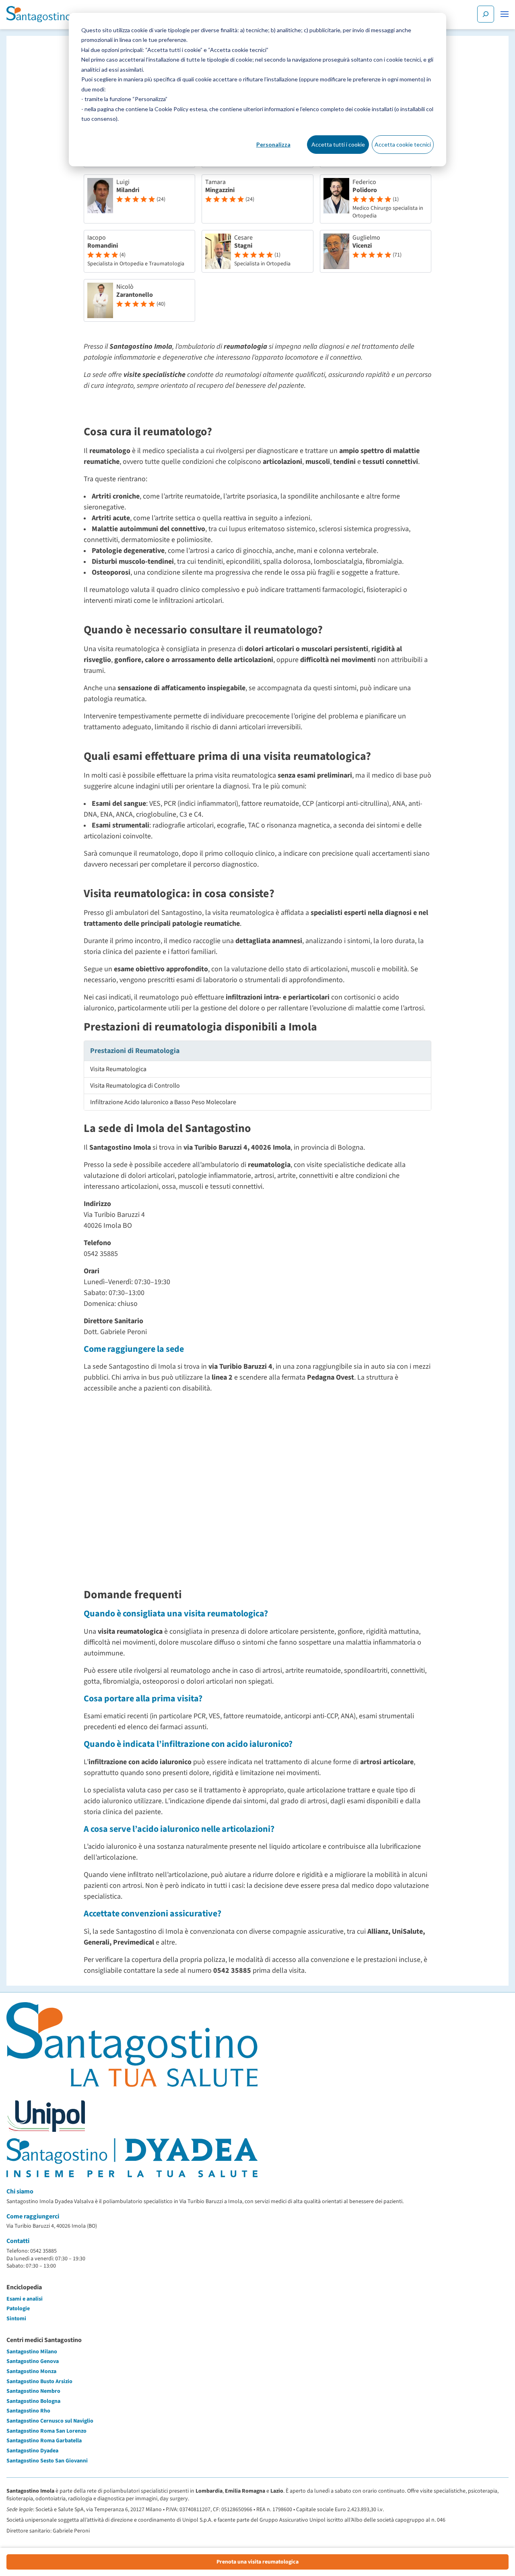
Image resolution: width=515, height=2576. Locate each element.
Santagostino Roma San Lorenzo (46, 2431)
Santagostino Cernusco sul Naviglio (50, 2421)
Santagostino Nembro (33, 2391)
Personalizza (273, 144)
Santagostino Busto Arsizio (39, 2382)
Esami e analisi (25, 2299)
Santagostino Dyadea (32, 2451)
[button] (505, 14)
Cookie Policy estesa (181, 109)
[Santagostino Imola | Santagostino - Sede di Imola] (39, 14)
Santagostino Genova (33, 2361)
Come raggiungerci (33, 2216)
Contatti (18, 2241)
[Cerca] (486, 14)
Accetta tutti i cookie (338, 144)
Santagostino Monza (31, 2371)
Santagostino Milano (32, 2352)
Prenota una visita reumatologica (257, 2562)
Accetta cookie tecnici (403, 144)
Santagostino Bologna (33, 2401)
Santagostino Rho (28, 2411)
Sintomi (16, 2319)
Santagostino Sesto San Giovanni (47, 2461)
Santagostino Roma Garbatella (44, 2441)
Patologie (18, 2309)
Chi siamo (20, 2191)
